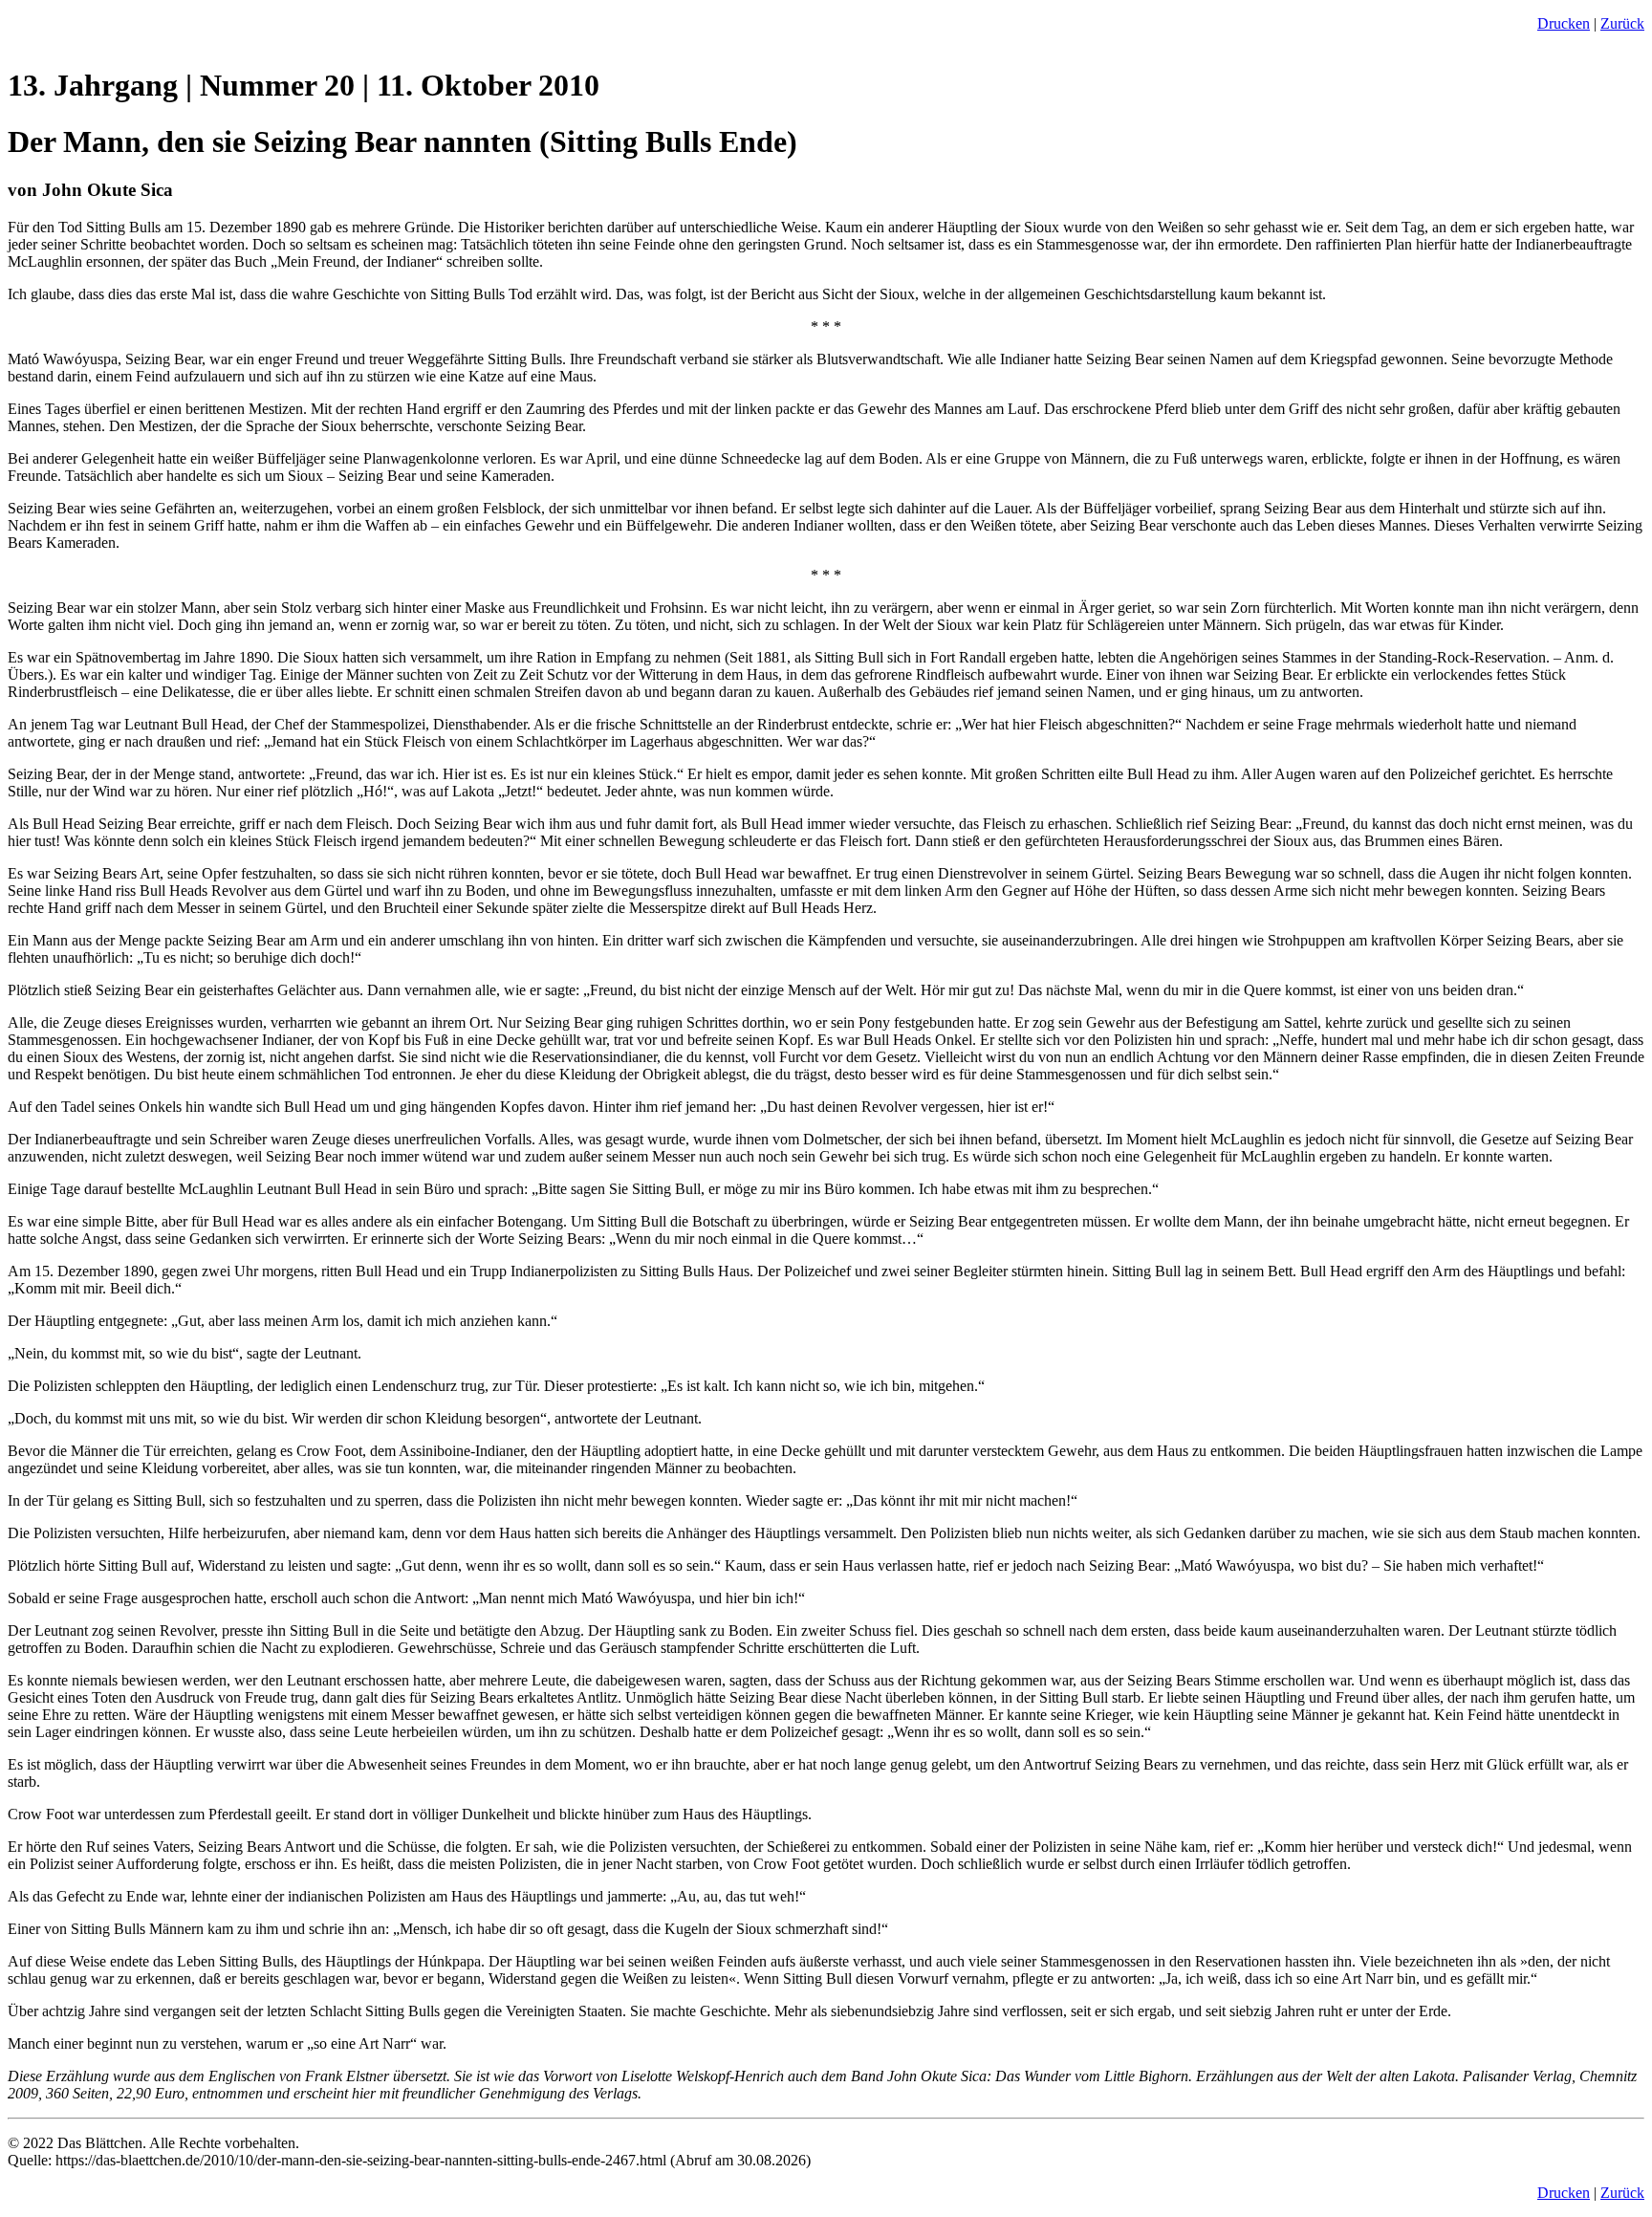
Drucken (1564, 23)
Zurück (1622, 23)
